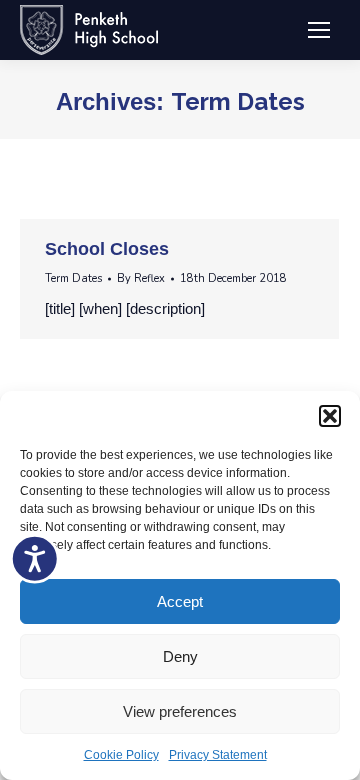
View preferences (180, 711)
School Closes (107, 249)
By (141, 278)
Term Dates (73, 278)
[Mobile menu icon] (319, 30)
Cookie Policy (121, 755)
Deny (180, 656)
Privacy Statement (218, 755)
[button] (330, 416)
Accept (180, 601)
